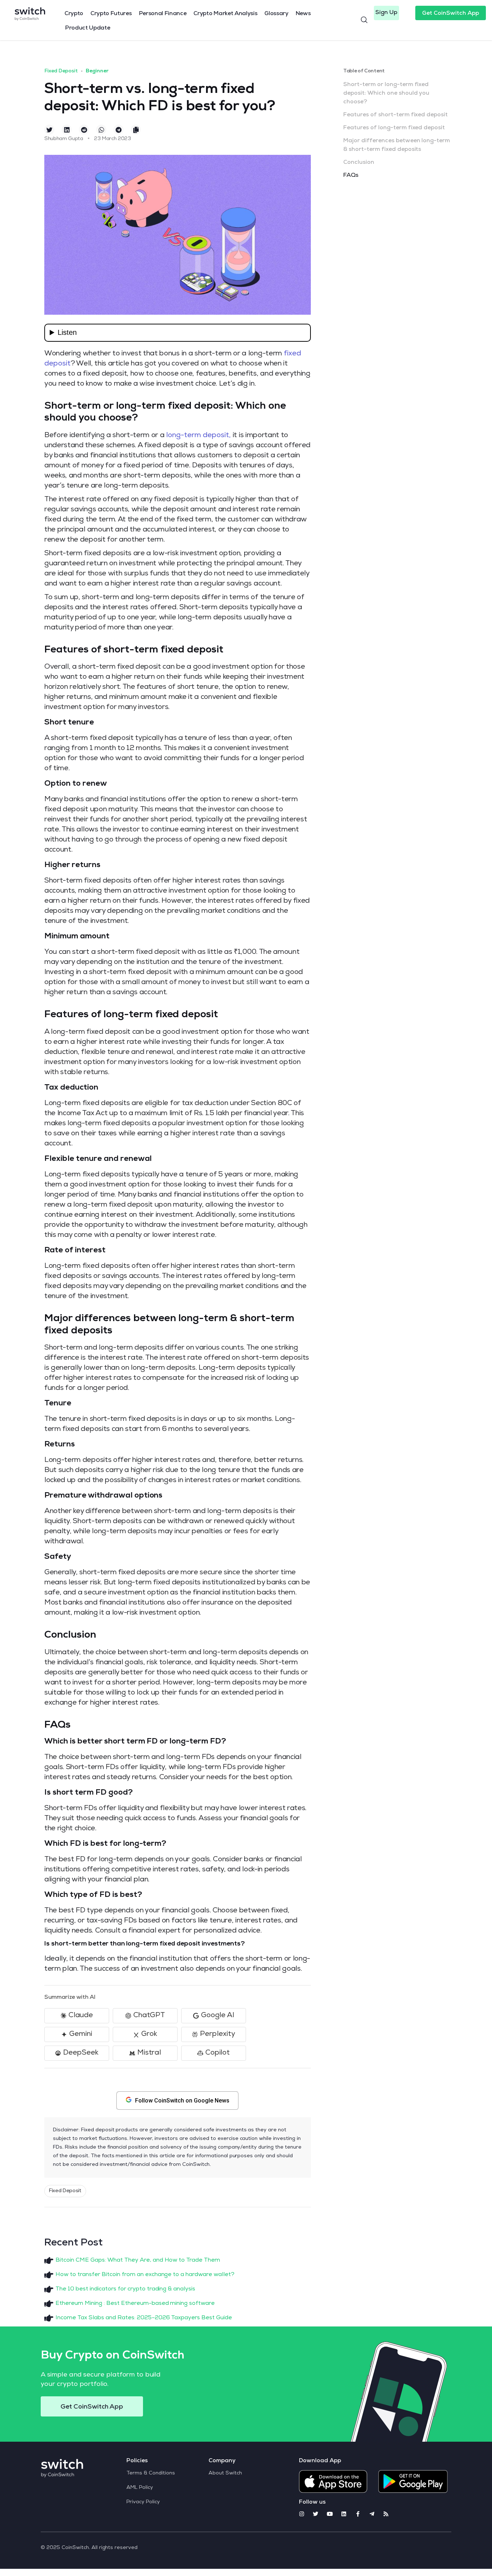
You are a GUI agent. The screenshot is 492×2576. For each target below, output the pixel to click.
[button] (386, 13)
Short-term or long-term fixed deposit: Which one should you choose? (386, 94)
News (303, 14)
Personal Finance (163, 14)
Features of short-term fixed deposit (395, 115)
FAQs (351, 176)
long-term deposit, (198, 436)
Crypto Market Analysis (225, 14)
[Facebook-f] (358, 2514)
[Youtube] (330, 2514)
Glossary (276, 14)
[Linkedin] (344, 2514)
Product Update (88, 28)
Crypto (74, 14)
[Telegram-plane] (372, 2514)
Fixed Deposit (61, 71)
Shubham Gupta (64, 139)
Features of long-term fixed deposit (394, 128)
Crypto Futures (111, 14)
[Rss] (386, 2514)
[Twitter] (316, 2514)
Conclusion (359, 163)
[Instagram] (302, 2514)
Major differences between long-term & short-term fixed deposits (397, 145)
